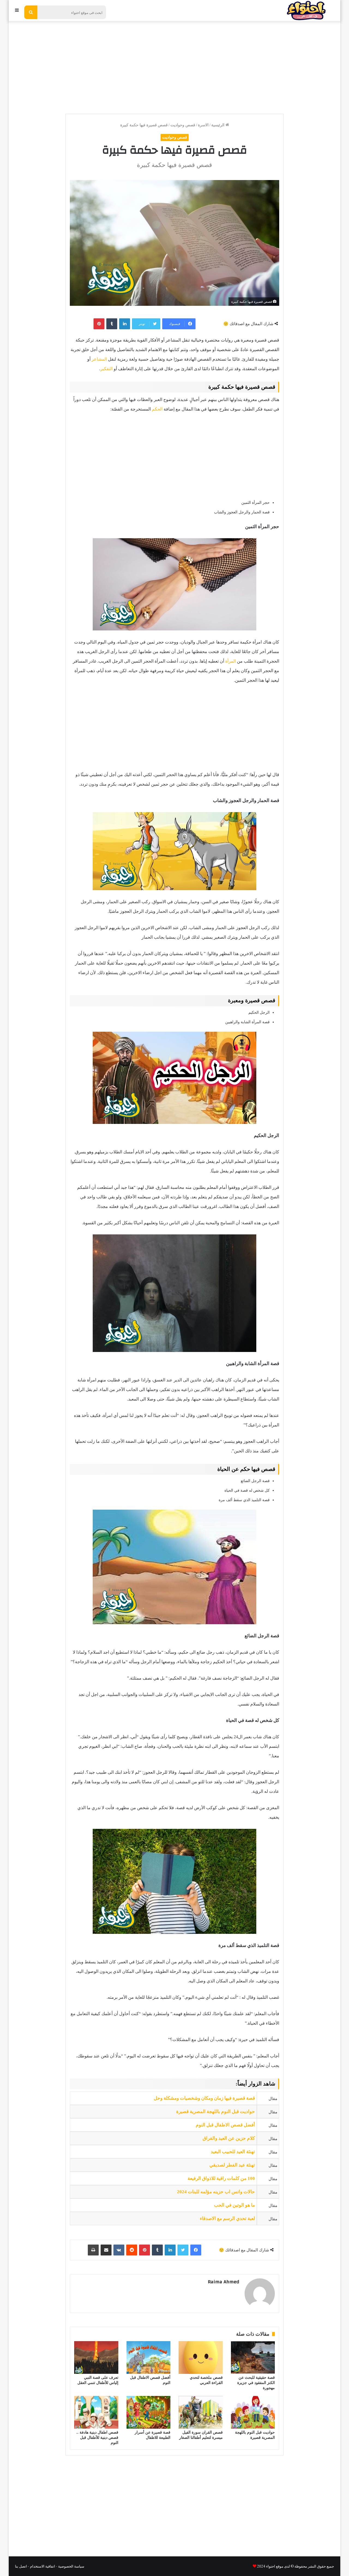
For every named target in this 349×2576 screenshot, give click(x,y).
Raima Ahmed (223, 2282)
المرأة (231, 661)
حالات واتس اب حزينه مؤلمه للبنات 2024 (216, 2192)
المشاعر (99, 359)
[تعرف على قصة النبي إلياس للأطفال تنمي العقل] (96, 2357)
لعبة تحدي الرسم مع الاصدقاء (227, 2219)
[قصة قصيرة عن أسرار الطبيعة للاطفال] (149, 2412)
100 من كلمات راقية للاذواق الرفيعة (221, 2178)
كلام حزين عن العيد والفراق (229, 2138)
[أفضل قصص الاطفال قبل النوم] (149, 2357)
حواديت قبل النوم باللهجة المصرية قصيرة (216, 2112)
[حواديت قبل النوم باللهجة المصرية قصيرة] (253, 2412)
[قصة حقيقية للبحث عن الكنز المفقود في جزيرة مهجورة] (253, 2357)
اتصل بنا (21, 2566)
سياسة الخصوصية (71, 2566)
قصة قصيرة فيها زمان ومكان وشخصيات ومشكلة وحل (204, 2098)
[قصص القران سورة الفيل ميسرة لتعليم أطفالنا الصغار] (201, 2412)
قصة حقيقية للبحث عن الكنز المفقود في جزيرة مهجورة (256, 2383)
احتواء (270, 2566)
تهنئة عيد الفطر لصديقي (232, 2165)
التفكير (106, 369)
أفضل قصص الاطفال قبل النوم (225, 2125)
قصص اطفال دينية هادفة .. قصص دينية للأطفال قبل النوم (97, 2438)
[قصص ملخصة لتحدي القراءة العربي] (201, 2357)
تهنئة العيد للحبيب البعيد (233, 2152)
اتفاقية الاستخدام (43, 2566)
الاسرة (203, 125)
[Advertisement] (174, 65)
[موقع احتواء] (306, 11)
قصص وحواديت (183, 125)
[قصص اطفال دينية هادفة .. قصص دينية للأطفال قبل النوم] (96, 2412)
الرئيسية (218, 125)
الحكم (157, 409)
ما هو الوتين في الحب (234, 2205)
